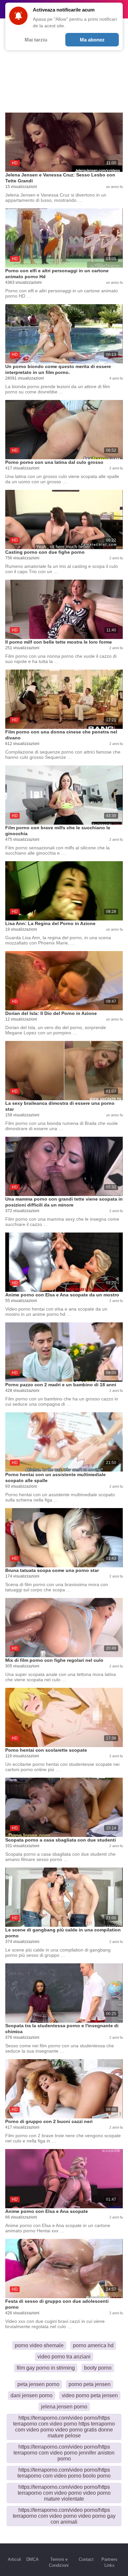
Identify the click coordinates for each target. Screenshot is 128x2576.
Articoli (14, 2559)
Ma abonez (92, 40)
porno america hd (93, 2345)
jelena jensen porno (64, 2407)
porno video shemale (39, 2345)
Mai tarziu (36, 40)
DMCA (32, 2559)
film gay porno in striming (46, 2368)
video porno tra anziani (64, 2357)
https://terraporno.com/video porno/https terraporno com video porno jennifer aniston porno (64, 2453)
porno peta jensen (90, 2384)
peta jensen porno (38, 2384)
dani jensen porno (32, 2395)
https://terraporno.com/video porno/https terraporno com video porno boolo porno (64, 2473)
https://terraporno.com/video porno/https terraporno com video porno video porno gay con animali (64, 2516)
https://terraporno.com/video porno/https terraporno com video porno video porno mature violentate (64, 2493)
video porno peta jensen (90, 2395)
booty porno (98, 2368)
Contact (86, 2559)
